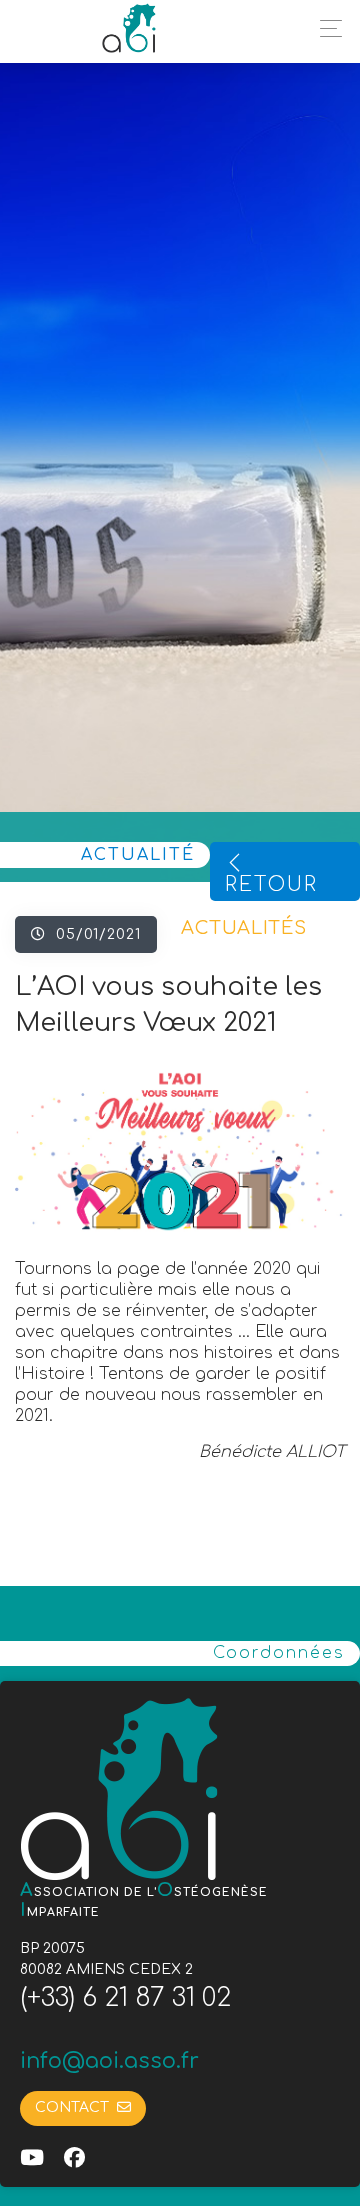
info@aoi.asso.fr (109, 2061)
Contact (76, 2107)
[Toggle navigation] (325, 28)
